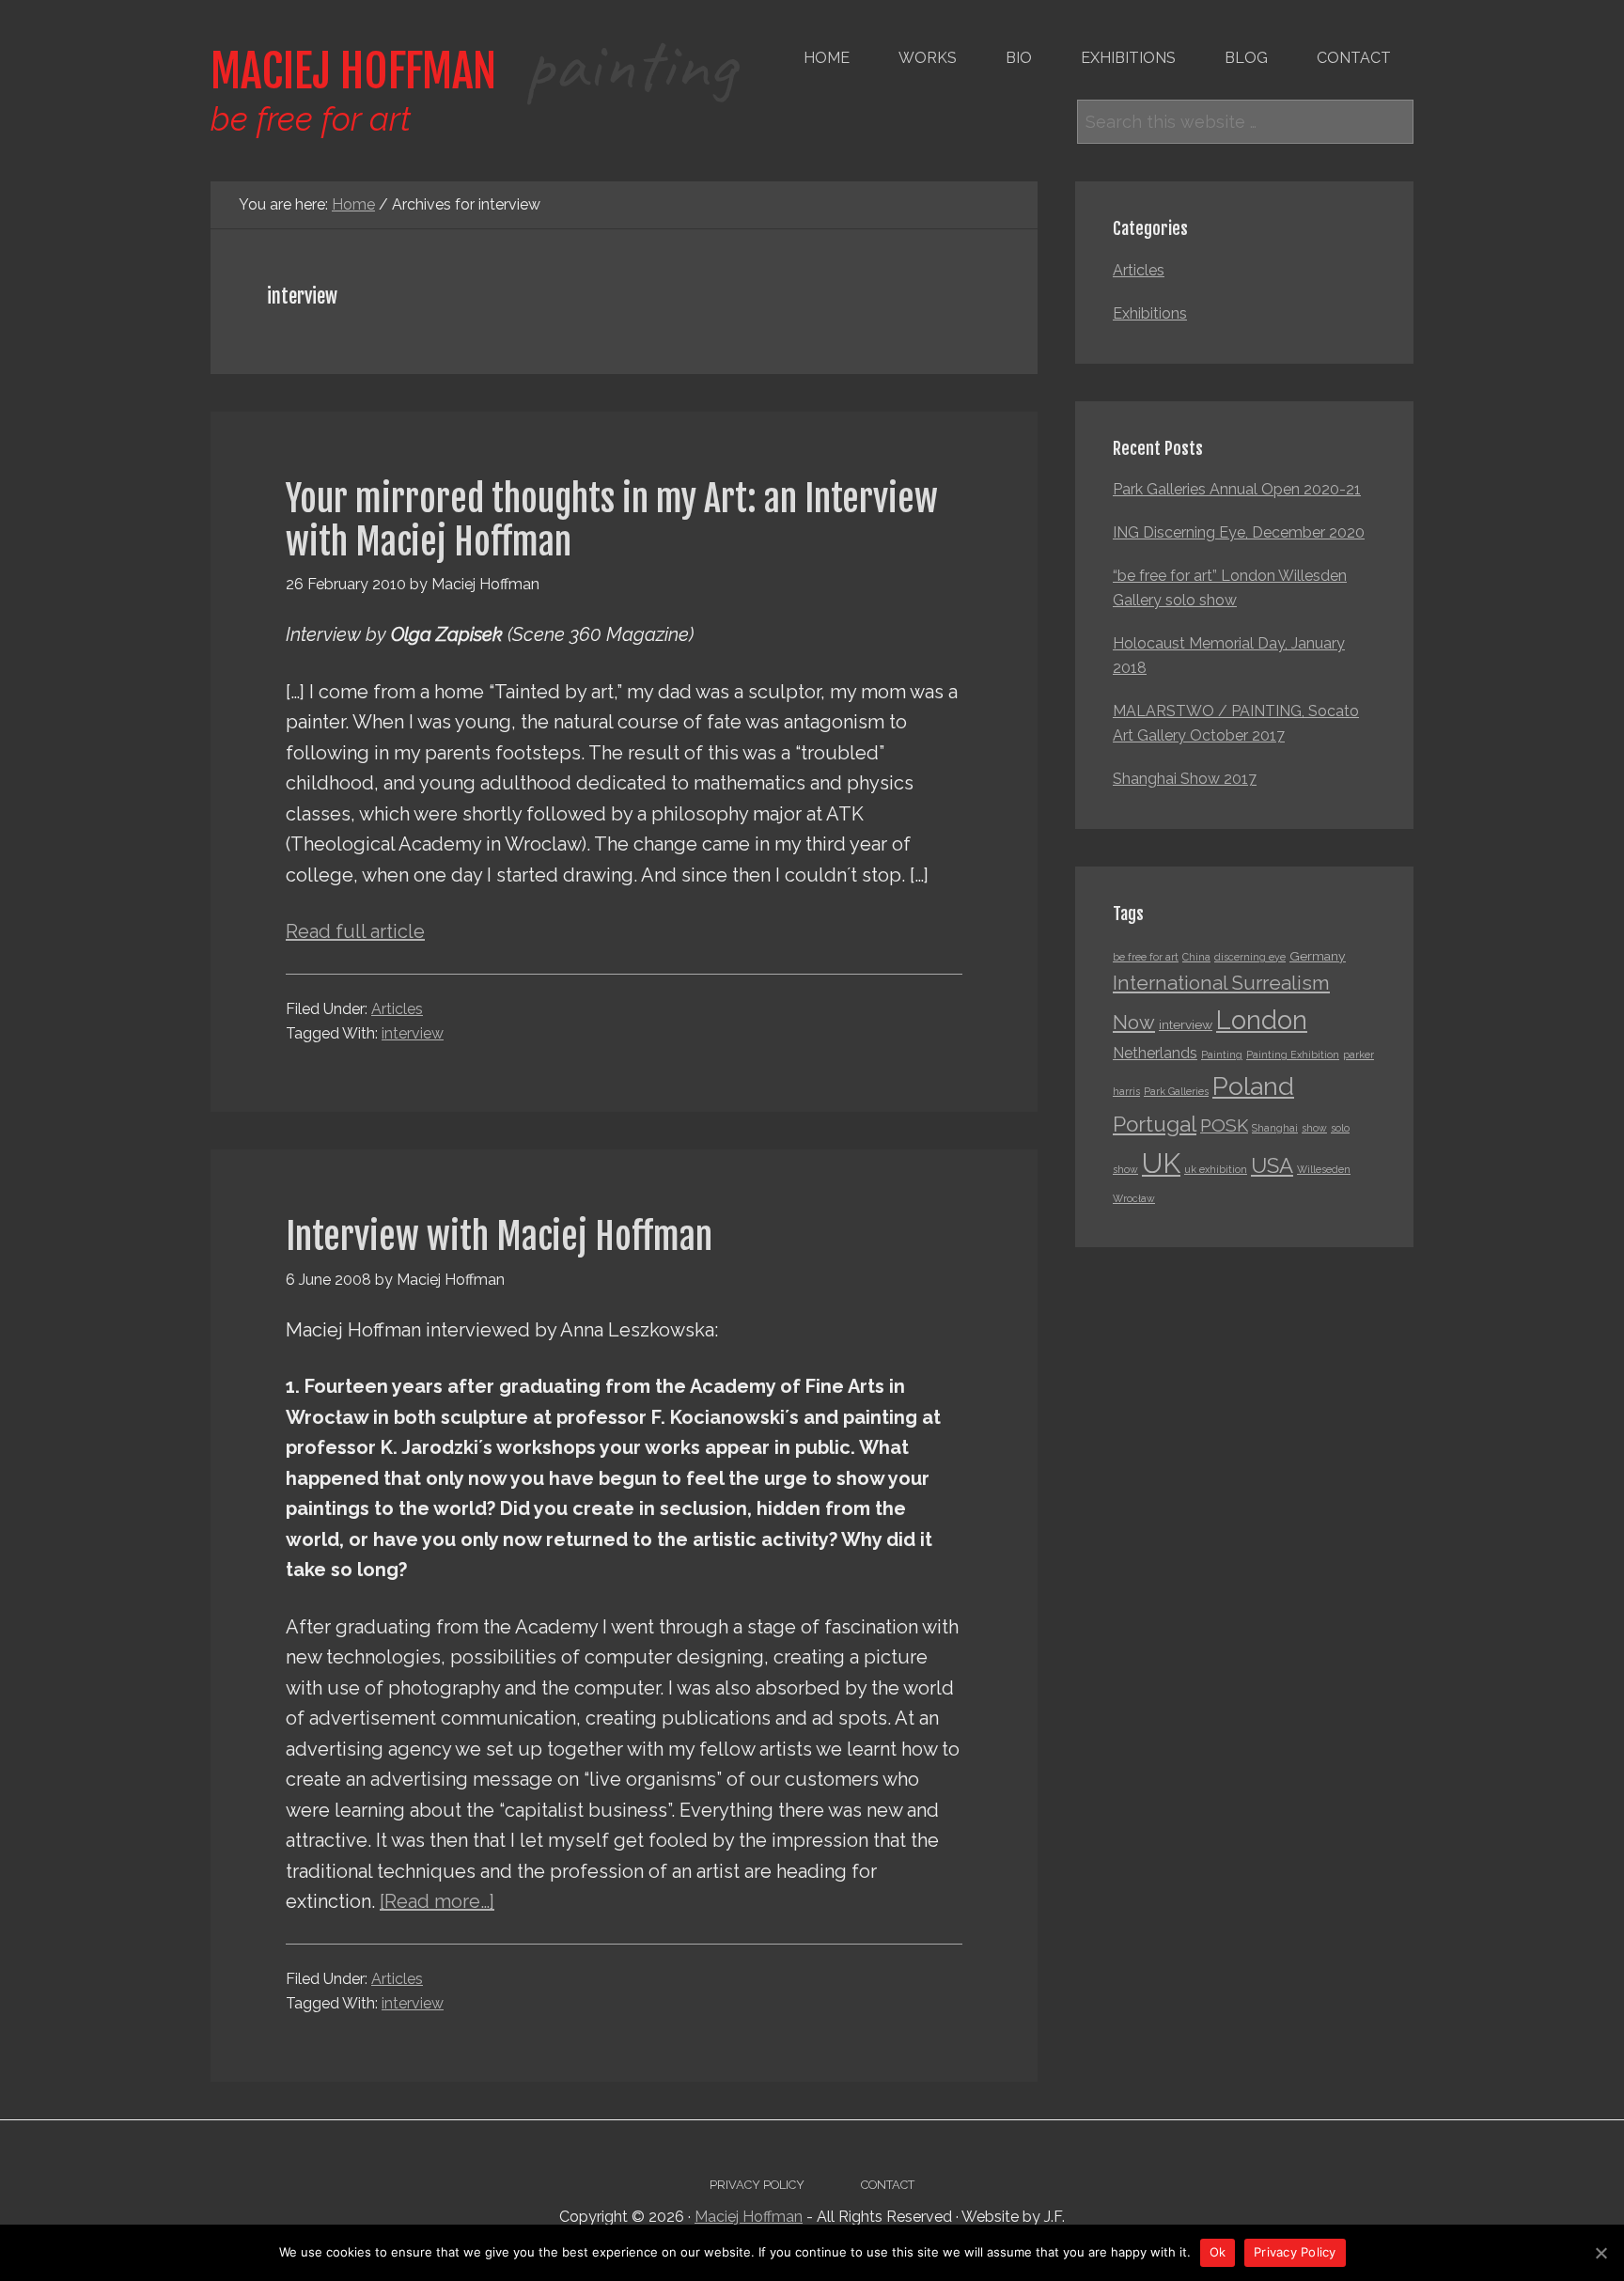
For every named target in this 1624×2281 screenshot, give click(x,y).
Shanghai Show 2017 (1185, 779)
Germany (1318, 956)
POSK (1224, 1125)
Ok (1218, 2252)
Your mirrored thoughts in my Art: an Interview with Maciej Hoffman (612, 520)
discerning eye (1250, 957)
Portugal (1155, 1124)
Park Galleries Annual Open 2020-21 (1237, 489)
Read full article (355, 931)
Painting (1222, 1055)
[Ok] (1601, 2253)
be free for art (1146, 957)
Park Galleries (1176, 1091)
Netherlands (1155, 1053)
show (1314, 1128)
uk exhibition (1216, 1169)
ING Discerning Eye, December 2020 (1239, 532)
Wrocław (1134, 1198)
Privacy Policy (1295, 2252)
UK (1161, 1163)
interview (413, 1033)
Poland (1253, 1086)
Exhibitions (1150, 313)
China (1196, 957)
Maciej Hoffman (473, 71)
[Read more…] (437, 1901)
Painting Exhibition (1293, 1055)
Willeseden (1324, 1169)
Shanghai (1275, 1128)
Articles (397, 1009)
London (1262, 1020)
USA (1272, 1165)
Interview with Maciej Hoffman (499, 1236)
